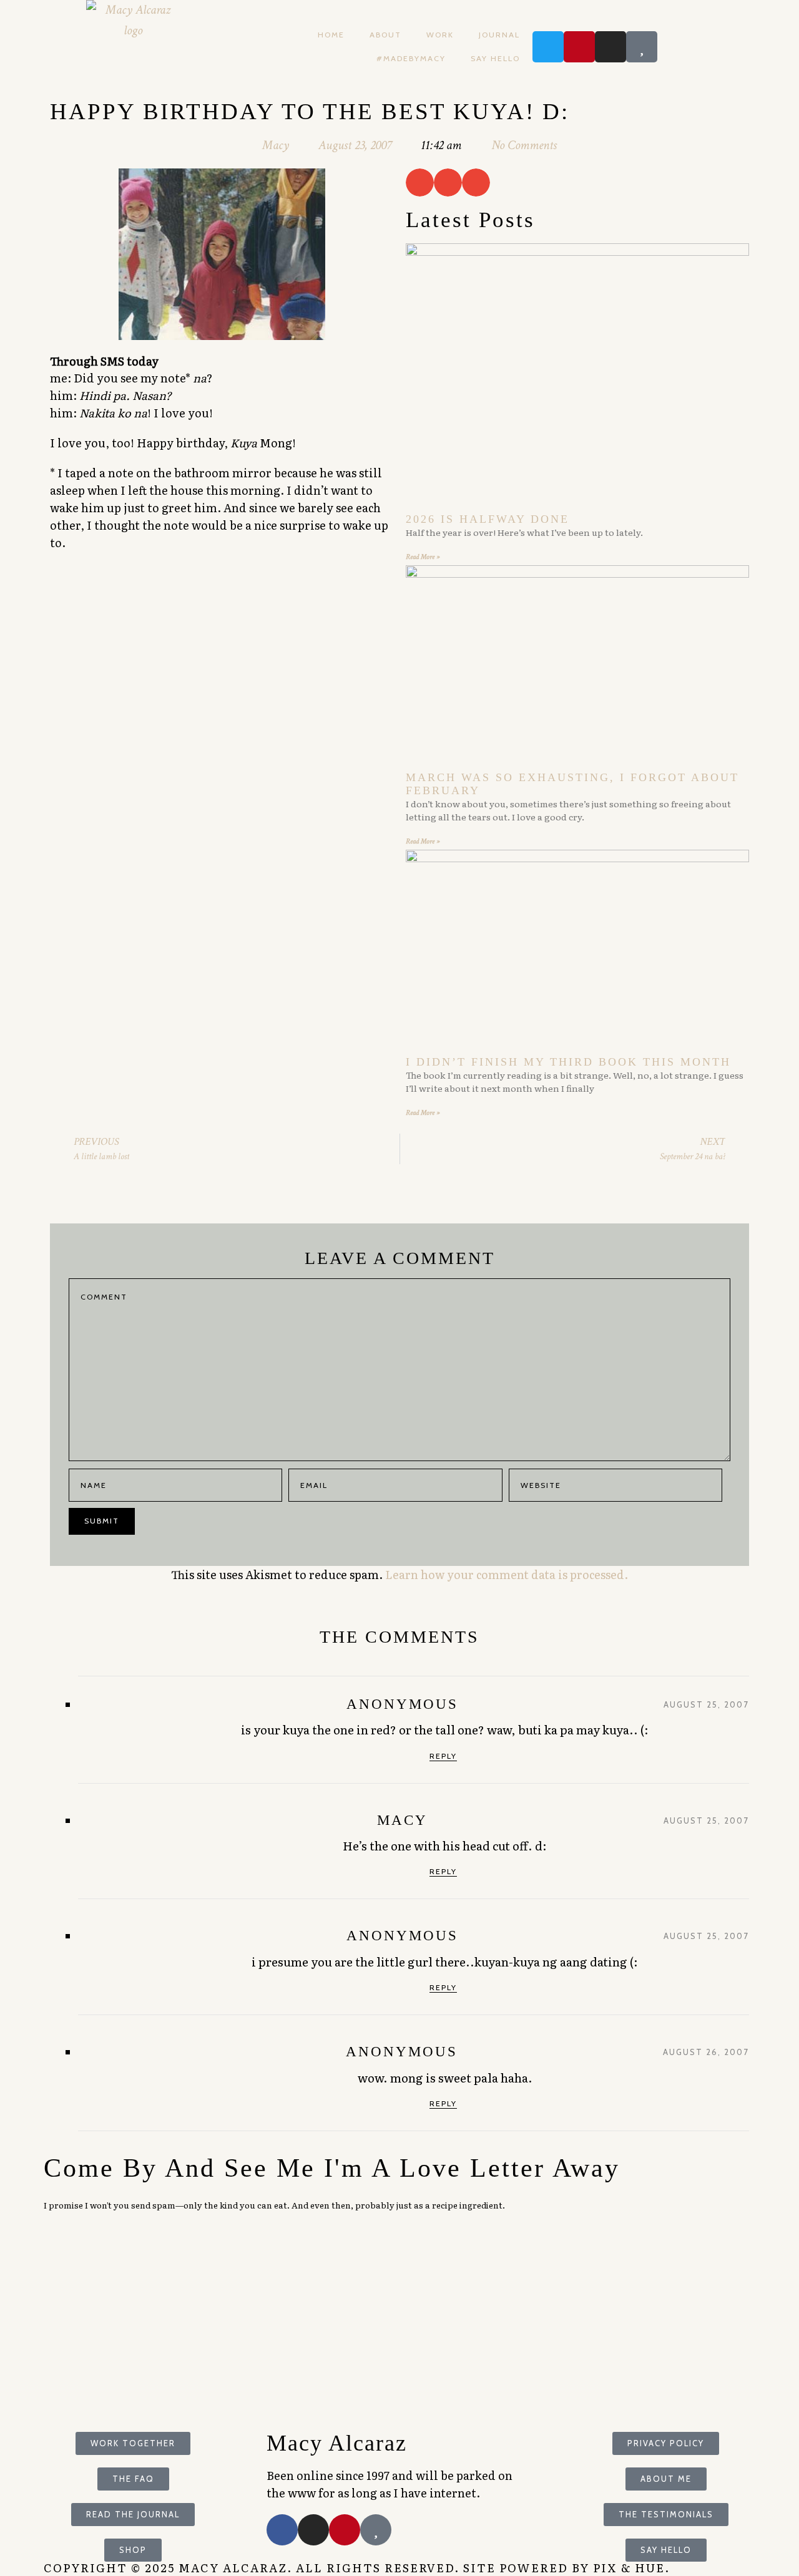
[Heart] (642, 47)
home (331, 35)
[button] (420, 182)
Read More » (423, 557)
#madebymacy (411, 58)
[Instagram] (610, 47)
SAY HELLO (495, 58)
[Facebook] (282, 2530)
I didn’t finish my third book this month (568, 1062)
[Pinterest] (579, 47)
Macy (402, 1820)
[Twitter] (548, 47)
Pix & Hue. (631, 2568)
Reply (443, 1756)
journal (499, 35)
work (440, 35)
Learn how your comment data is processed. (507, 1574)
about (385, 35)
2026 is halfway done (488, 519)
